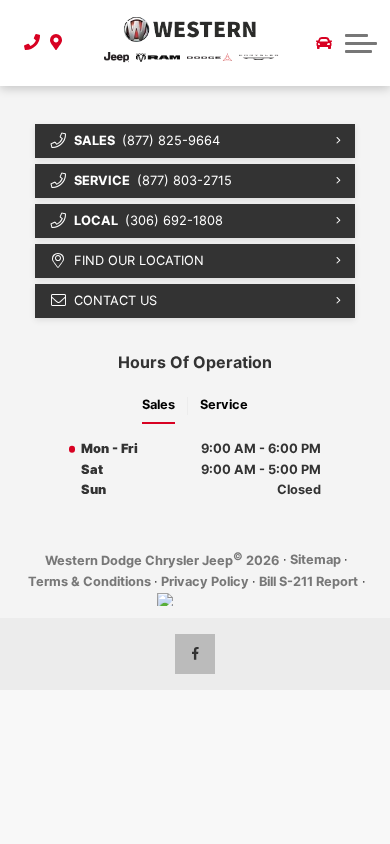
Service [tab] (224, 404)
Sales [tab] (158, 404)
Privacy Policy (205, 581)
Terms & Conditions (89, 581)
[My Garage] (324, 43)
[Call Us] (26, 43)
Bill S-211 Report (308, 581)
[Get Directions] (53, 43)
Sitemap (315, 559)
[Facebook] (195, 654)
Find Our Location (139, 260)
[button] (361, 43)
